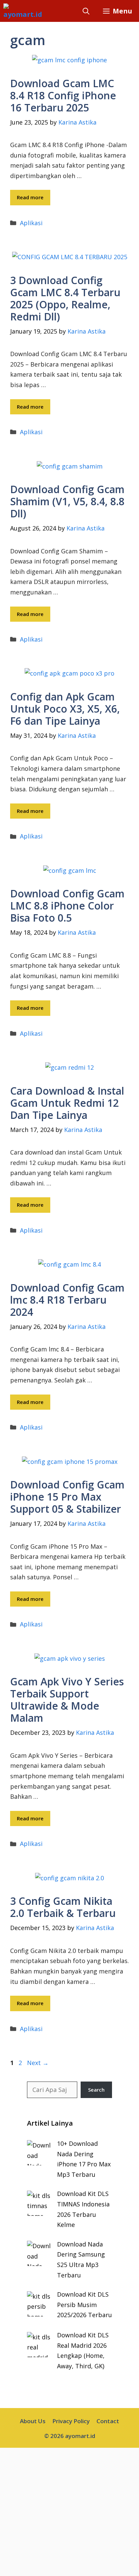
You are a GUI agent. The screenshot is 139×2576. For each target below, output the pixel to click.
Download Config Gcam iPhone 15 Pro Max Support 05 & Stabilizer (67, 1497)
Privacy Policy (71, 2421)
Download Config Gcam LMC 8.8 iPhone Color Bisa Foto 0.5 (67, 906)
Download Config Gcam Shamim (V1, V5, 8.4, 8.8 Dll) (67, 501)
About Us (33, 2421)
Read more (30, 197)
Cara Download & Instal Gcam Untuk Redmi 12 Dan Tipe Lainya (67, 1103)
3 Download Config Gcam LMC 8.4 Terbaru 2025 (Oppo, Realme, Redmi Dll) (65, 298)
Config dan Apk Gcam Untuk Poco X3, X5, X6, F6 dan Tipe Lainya (65, 709)
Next (38, 2063)
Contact (108, 2421)
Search (96, 2090)
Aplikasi (31, 223)
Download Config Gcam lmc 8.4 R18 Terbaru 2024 (67, 1300)
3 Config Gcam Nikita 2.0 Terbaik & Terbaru (63, 1907)
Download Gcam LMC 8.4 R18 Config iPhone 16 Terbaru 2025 (63, 95)
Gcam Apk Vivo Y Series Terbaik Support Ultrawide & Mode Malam (67, 1700)
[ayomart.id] (23, 11)
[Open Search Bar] (86, 11)
